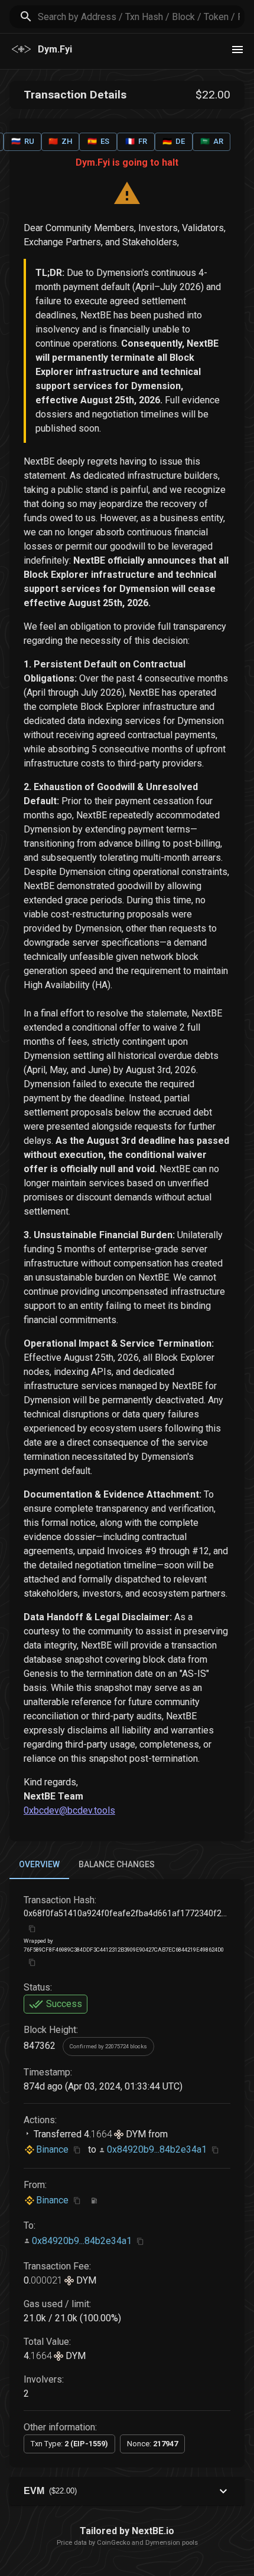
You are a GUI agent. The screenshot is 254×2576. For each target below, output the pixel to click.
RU (23, 141)
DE (174, 141)
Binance (52, 2149)
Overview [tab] (39, 1864)
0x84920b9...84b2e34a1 (157, 2149)
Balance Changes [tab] (117, 1864)
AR (212, 141)
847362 (40, 2046)
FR (136, 141)
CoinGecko (113, 2543)
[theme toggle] (237, 50)
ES (98, 141)
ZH (60, 141)
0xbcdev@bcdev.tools (69, 1810)
